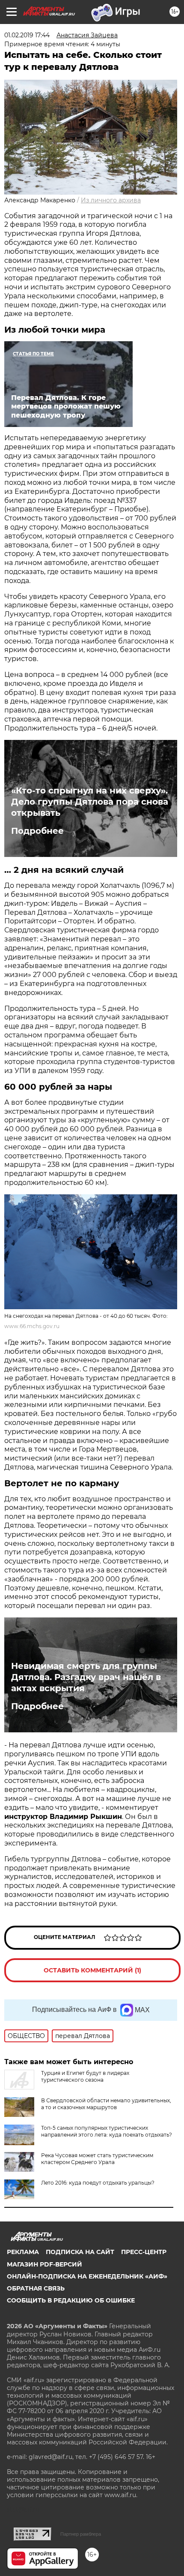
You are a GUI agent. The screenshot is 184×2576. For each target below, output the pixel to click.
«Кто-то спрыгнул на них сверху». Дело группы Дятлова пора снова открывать (90, 802)
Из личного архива (111, 200)
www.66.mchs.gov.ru (32, 1326)
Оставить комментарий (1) (92, 1970)
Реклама (23, 2252)
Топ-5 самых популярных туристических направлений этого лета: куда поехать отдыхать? (107, 2131)
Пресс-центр (144, 2252)
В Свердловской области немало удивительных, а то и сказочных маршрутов (106, 2104)
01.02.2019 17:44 (27, 35)
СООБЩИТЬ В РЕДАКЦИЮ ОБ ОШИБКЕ (71, 2300)
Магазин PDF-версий (45, 2264)
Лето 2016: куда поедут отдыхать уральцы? (98, 2183)
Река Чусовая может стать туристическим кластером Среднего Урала (97, 2159)
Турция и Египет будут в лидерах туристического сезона (85, 2076)
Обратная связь (36, 2288)
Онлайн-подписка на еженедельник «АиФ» (87, 2276)
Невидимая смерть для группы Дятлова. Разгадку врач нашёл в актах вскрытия (86, 1677)
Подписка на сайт (80, 2252)
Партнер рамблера (81, 2534)
